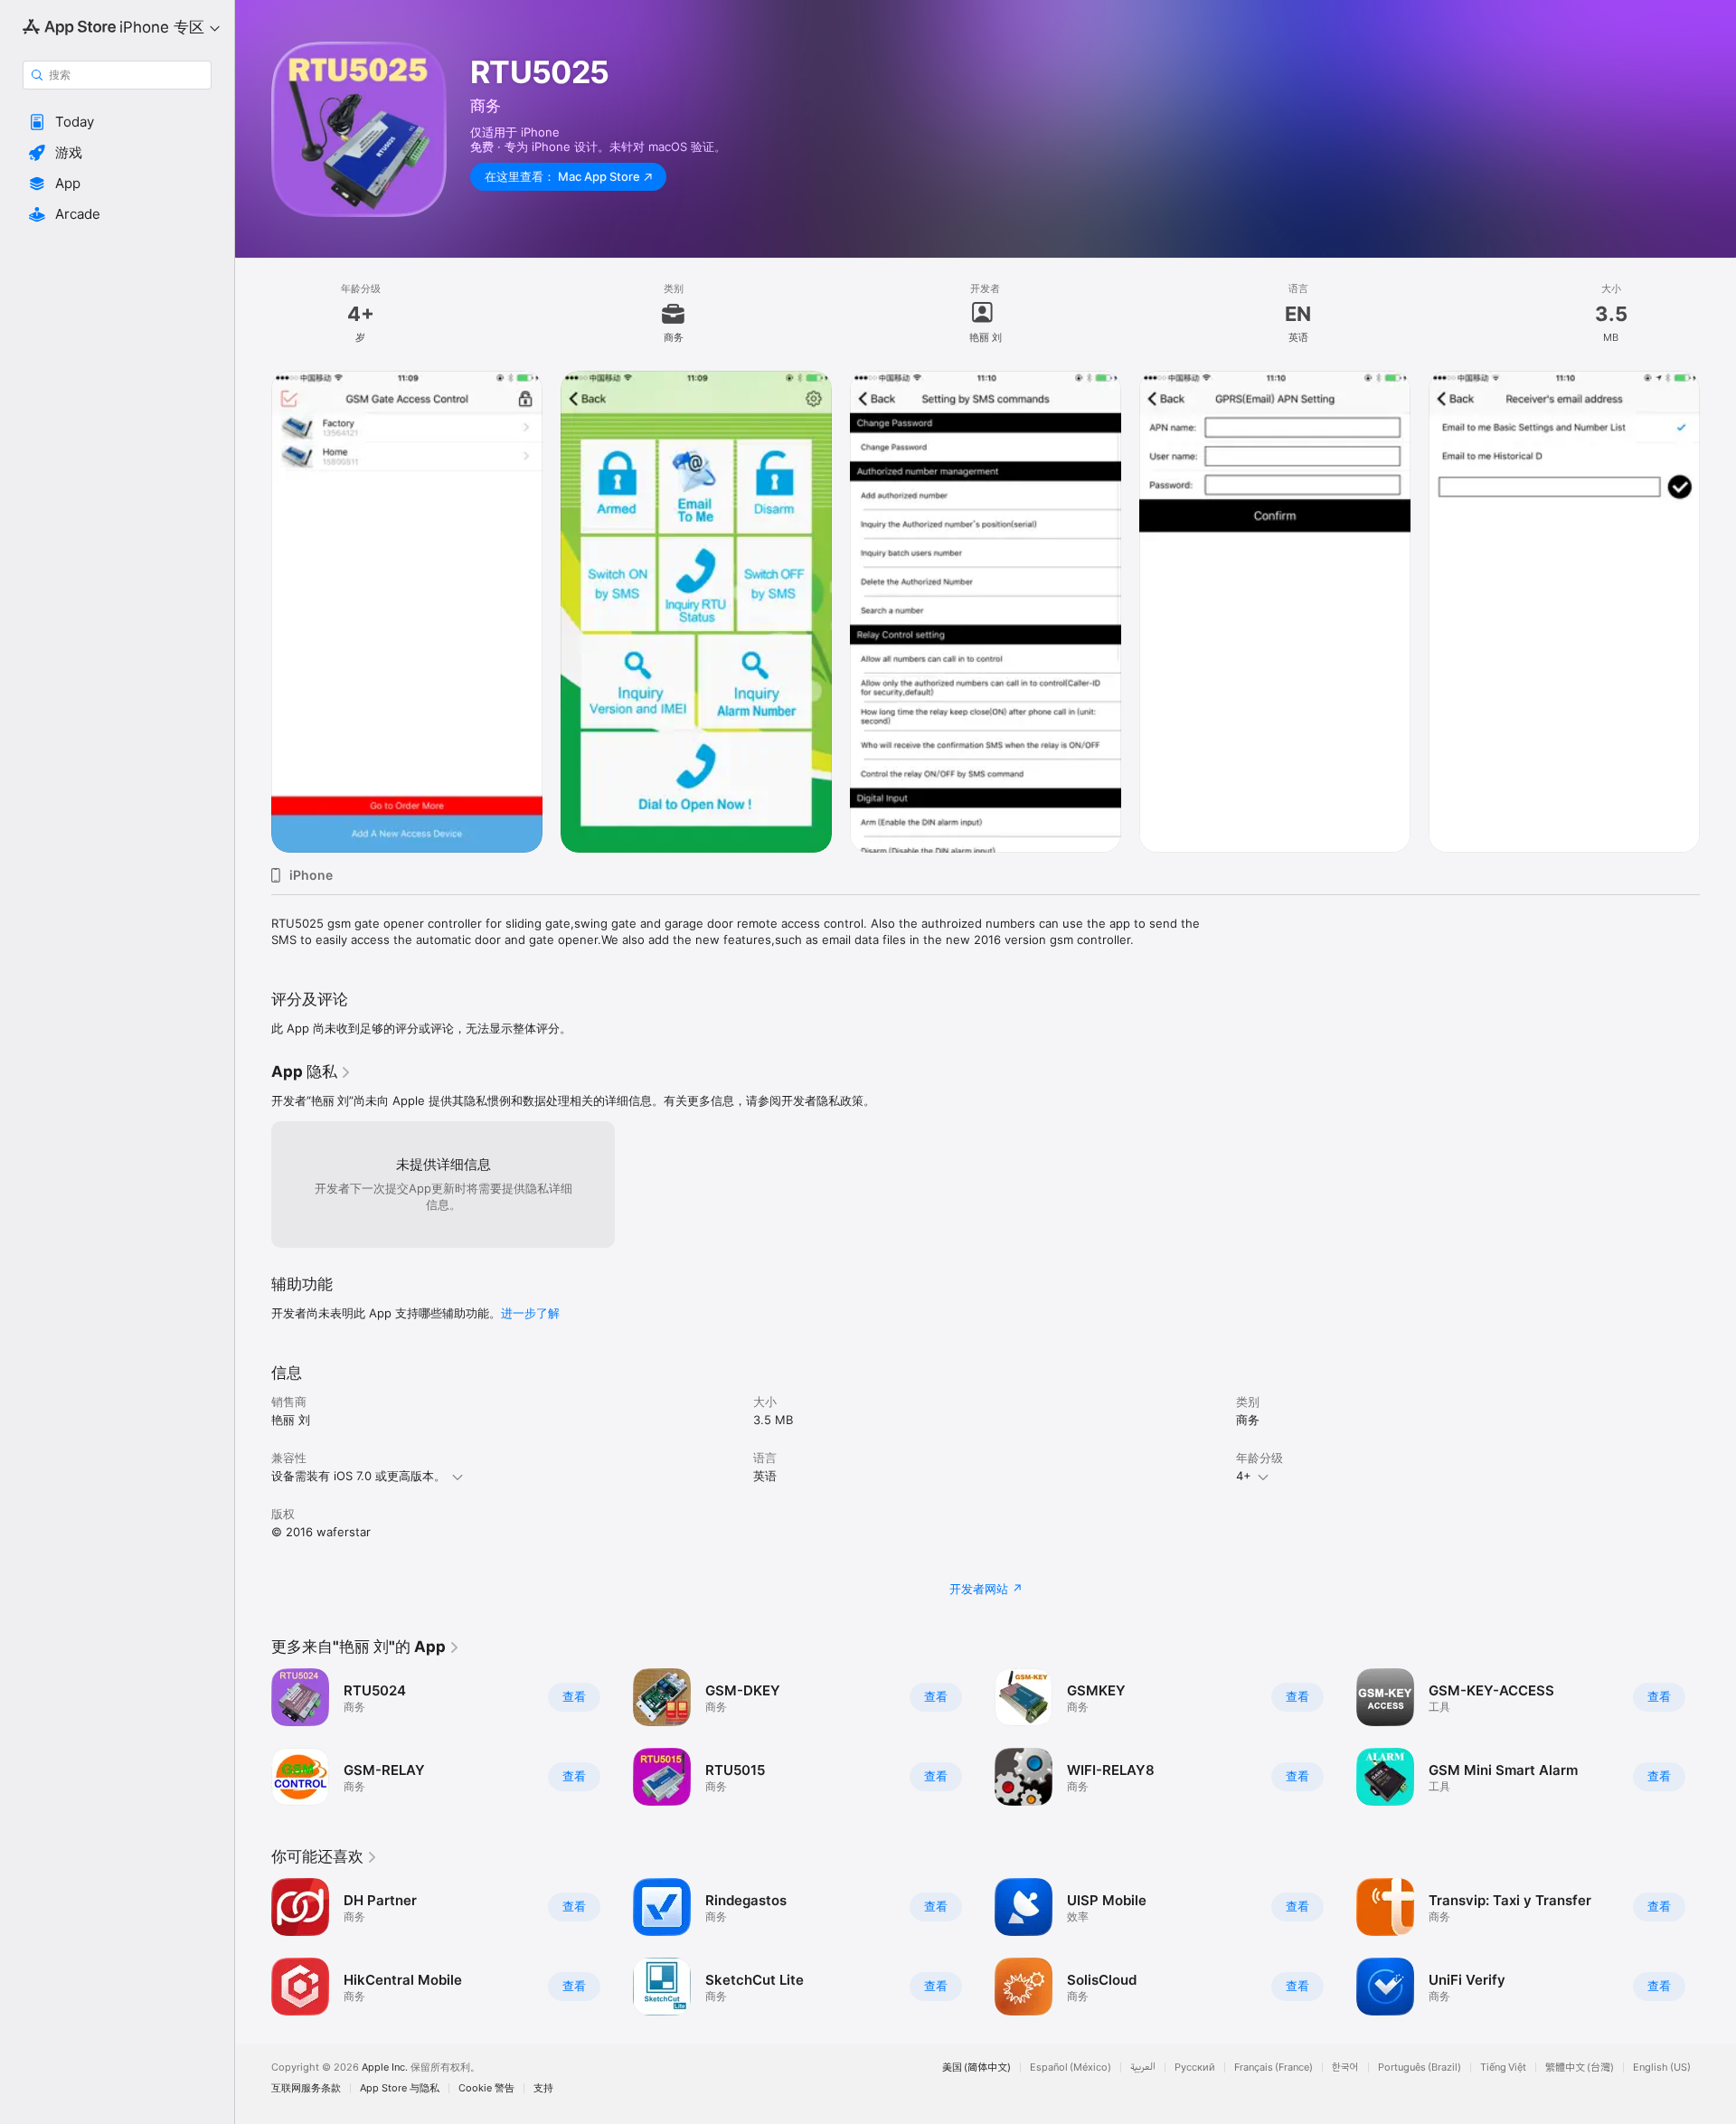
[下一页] (1718, 1947)
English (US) (1662, 2067)
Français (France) (1274, 2067)
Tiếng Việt (1503, 2067)
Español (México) (1071, 2067)
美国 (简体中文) (976, 2067)
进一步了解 (530, 1313)
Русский (1195, 2067)
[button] (117, 122)
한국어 (1345, 2067)
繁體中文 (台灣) (1580, 2067)
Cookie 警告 (486, 2088)
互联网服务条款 (306, 2088)
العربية (1143, 2067)
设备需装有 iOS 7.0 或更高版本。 (359, 1476)
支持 (543, 2088)
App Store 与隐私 (400, 2088)
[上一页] (253, 1947)
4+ (1244, 1476)
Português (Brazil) (1420, 2067)
